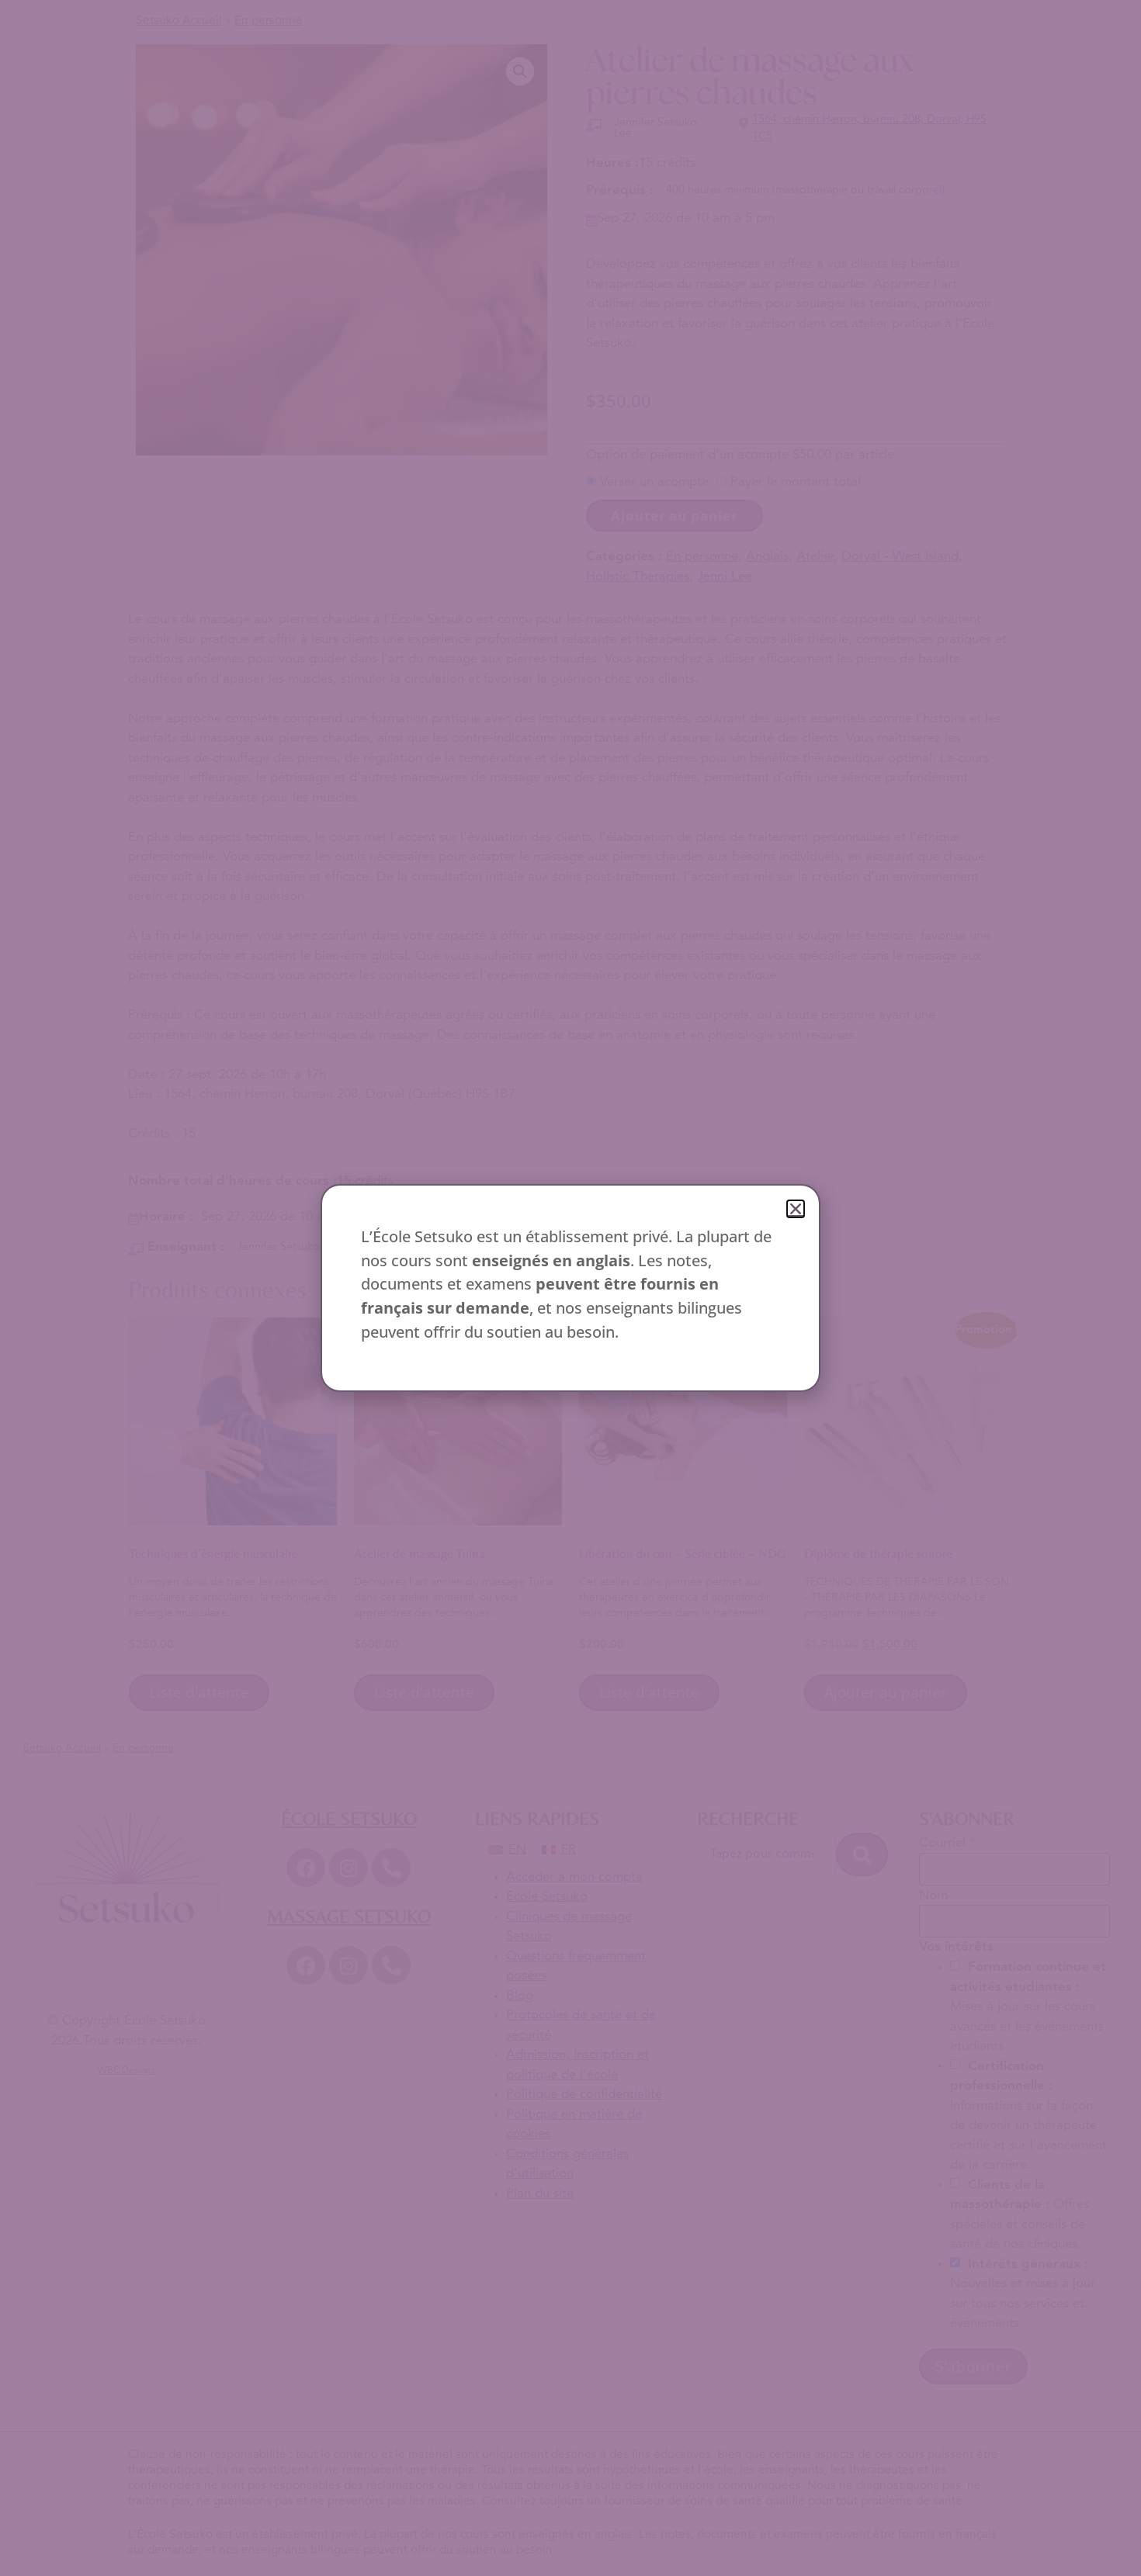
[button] (796, 1209)
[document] (570, 1288)
